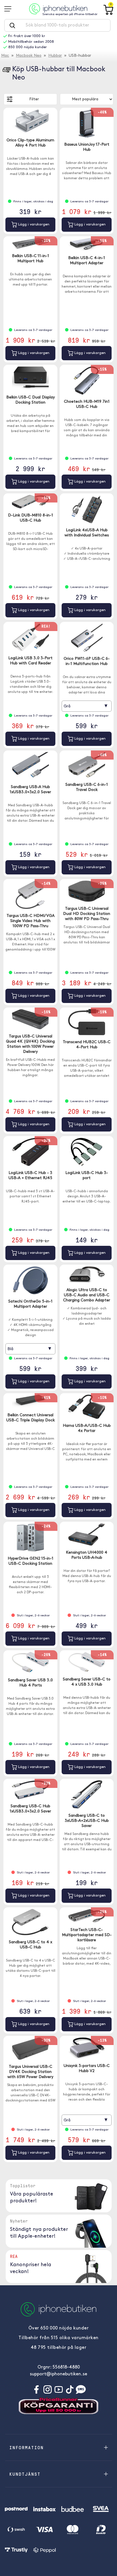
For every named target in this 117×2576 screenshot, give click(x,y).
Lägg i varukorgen (33, 224)
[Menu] (10, 9)
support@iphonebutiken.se (58, 2374)
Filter (34, 99)
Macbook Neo (29, 56)
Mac (5, 56)
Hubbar (55, 56)
